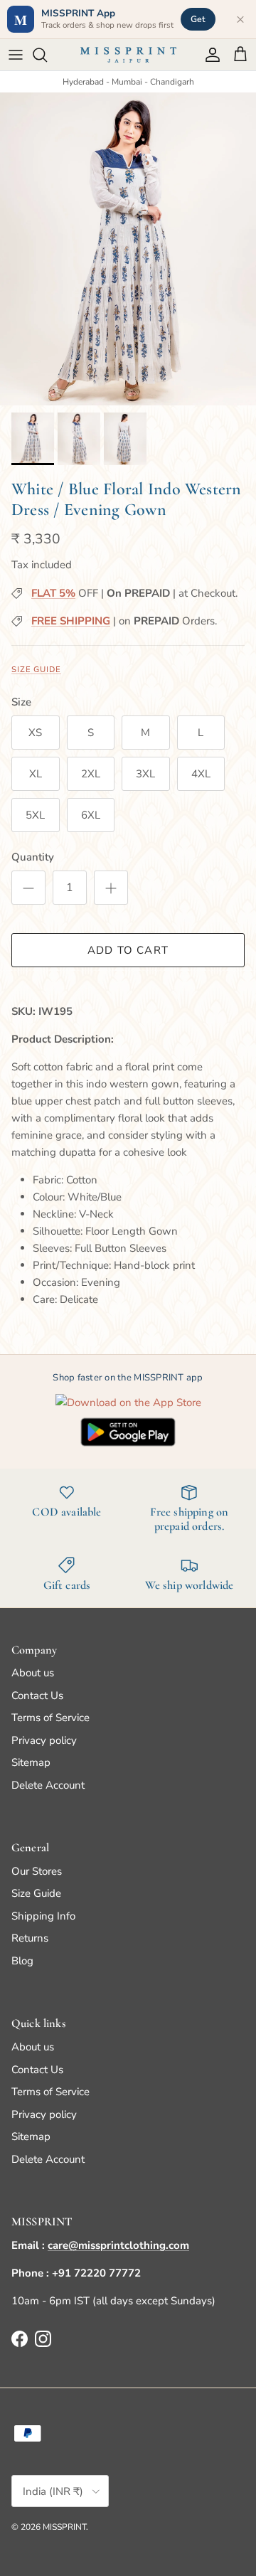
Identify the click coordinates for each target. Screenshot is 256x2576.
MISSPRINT (64, 2527)
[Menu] (16, 55)
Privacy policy (44, 1740)
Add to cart (128, 950)
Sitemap (31, 1762)
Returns (30, 1938)
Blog (22, 1961)
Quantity (33, 857)
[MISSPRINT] (128, 55)
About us (33, 1673)
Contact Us (37, 1696)
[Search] (47, 55)
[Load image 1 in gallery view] (128, 249)
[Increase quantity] (111, 888)
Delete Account (48, 1785)
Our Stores (37, 1871)
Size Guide (36, 670)
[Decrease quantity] (28, 888)
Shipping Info (43, 1916)
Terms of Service (50, 1718)
